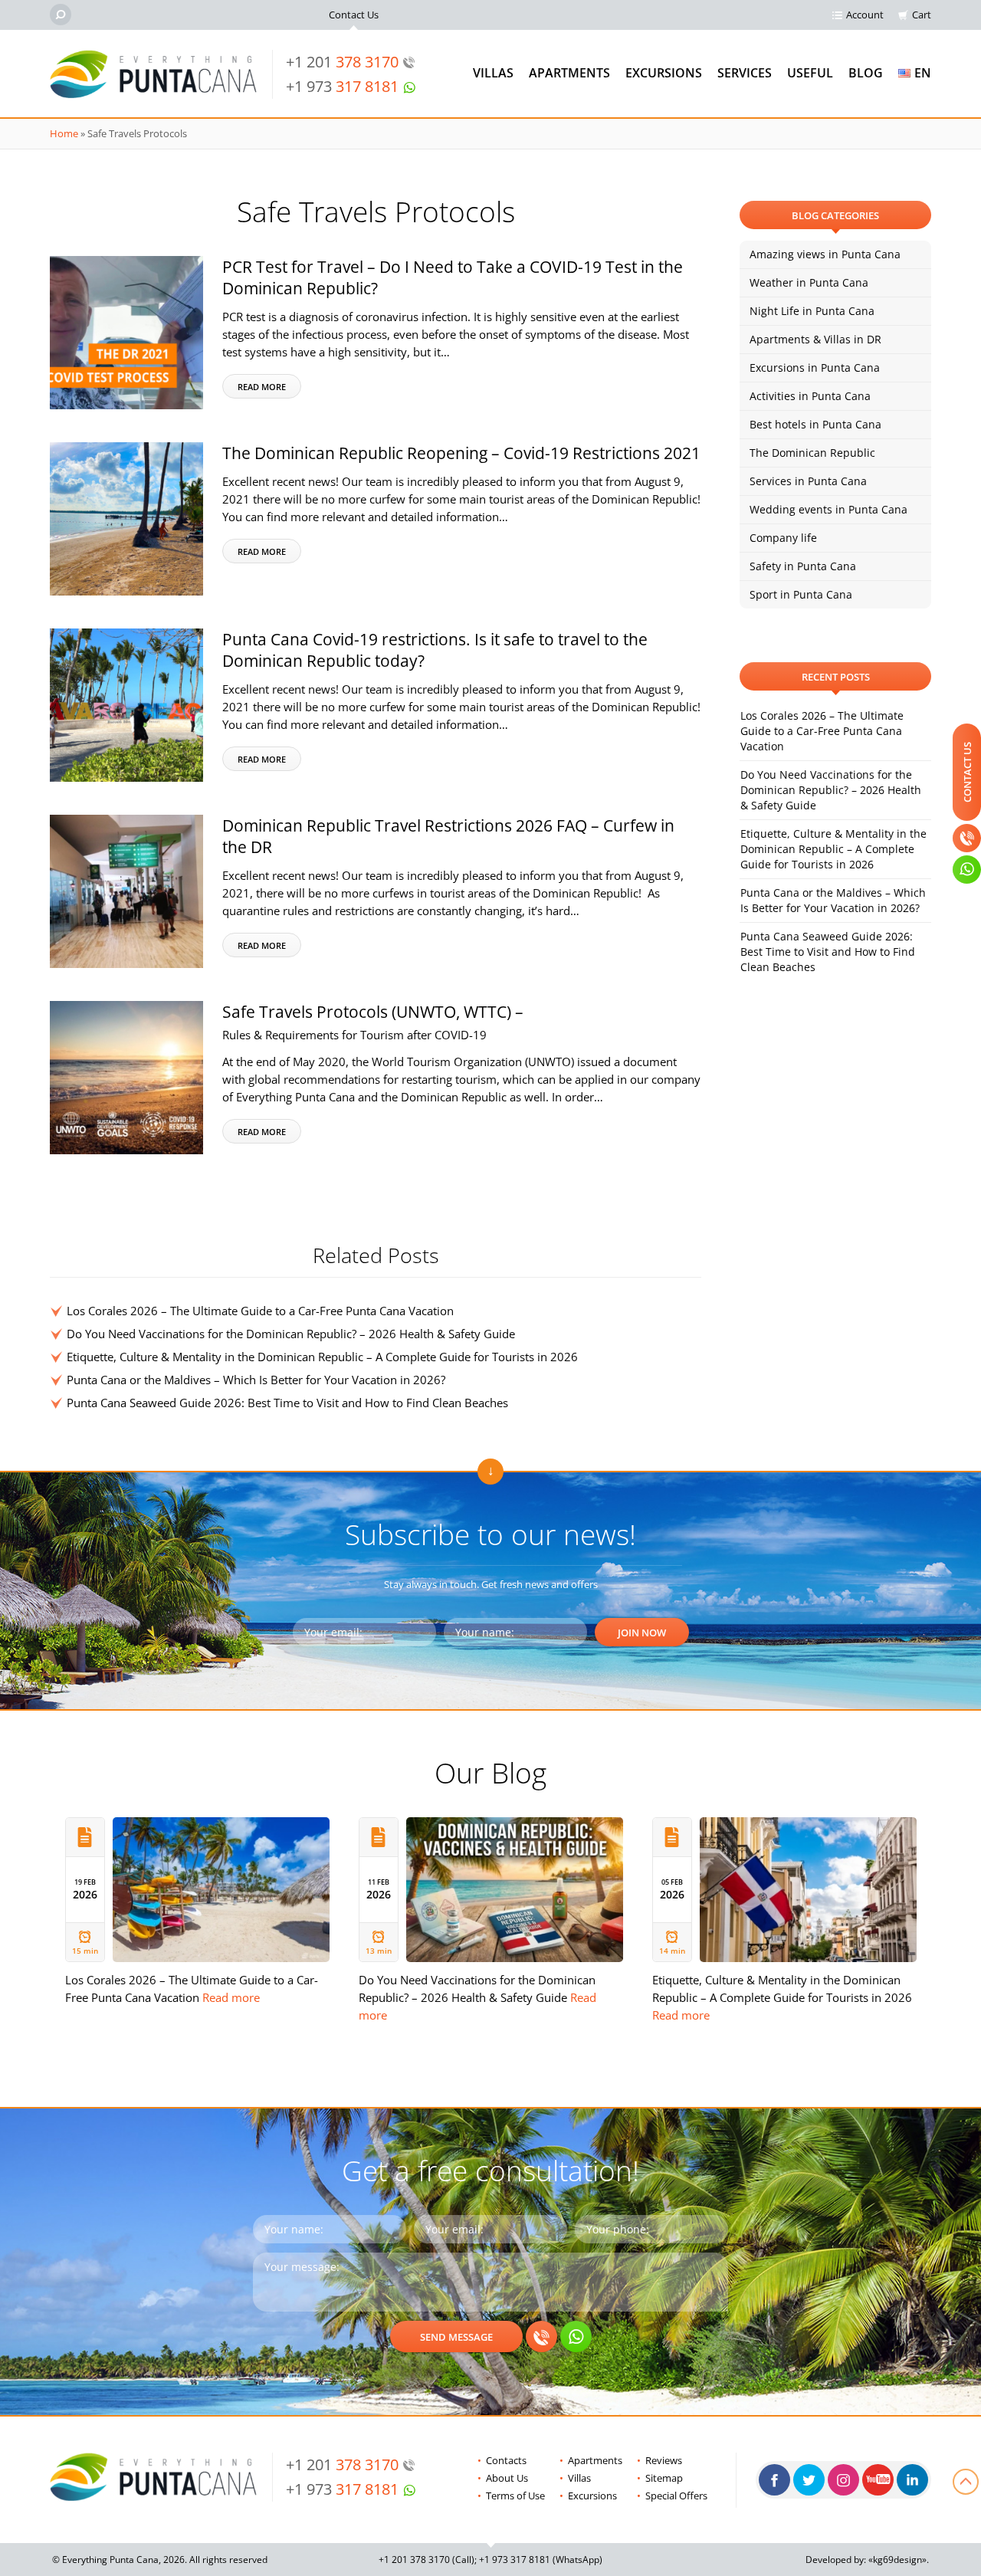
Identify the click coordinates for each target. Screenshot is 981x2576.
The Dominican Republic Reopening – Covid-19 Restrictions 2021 (461, 453)
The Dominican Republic (812, 453)
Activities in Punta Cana (810, 396)
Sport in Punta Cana (801, 594)
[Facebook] (774, 2480)
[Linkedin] (912, 2480)
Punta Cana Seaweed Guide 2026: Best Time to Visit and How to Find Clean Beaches (287, 1403)
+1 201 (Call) (427, 2560)
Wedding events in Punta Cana (828, 509)
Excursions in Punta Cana (815, 368)
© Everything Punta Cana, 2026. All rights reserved (160, 2560)
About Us (507, 2478)
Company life (783, 538)
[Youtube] (878, 2480)
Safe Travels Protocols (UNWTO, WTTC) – (373, 1022)
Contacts (506, 2460)
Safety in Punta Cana (803, 566)
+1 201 (342, 62)
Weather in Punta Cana (809, 282)
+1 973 (342, 86)
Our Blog (490, 1772)
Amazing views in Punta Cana (825, 254)
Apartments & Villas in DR (815, 339)
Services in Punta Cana (808, 481)
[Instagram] (843, 2480)
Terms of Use (515, 2496)
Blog (866, 73)
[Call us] (541, 2336)
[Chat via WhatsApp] (576, 2336)
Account (865, 15)
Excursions (664, 73)
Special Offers (676, 2496)
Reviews (664, 2460)
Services (745, 73)
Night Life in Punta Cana (812, 311)
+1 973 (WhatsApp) (541, 2560)
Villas (493, 73)
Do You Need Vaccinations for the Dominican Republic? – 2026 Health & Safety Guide (291, 1334)
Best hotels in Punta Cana (815, 424)
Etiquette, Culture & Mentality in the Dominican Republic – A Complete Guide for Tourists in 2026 (322, 1357)
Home (64, 133)
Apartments (569, 73)
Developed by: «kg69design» (866, 2560)
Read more (262, 387)
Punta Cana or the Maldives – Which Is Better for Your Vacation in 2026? (256, 1380)
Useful (810, 73)
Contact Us (354, 15)
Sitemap (664, 2478)
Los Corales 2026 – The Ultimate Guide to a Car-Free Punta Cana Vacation (260, 1311)
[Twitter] (809, 2480)
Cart (922, 15)
